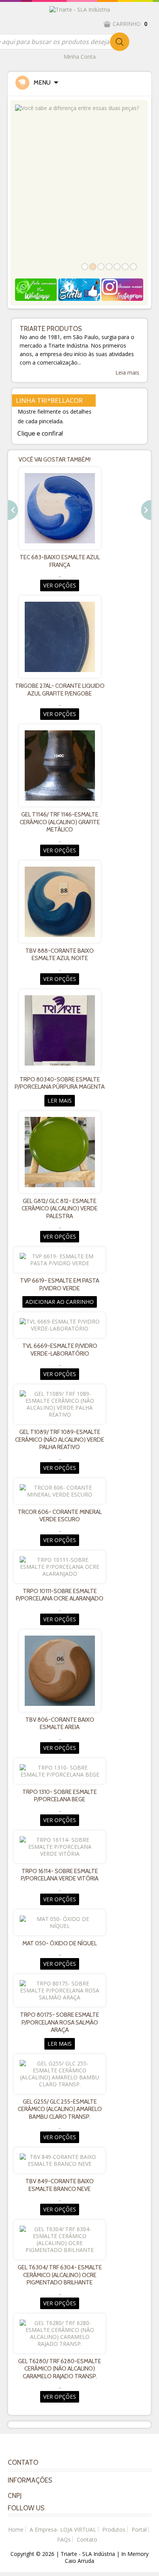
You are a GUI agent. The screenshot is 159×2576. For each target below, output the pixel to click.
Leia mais (127, 373)
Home (16, 2529)
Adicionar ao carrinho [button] (60, 1302)
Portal (139, 2529)
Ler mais (60, 1100)
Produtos (114, 2529)
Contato (87, 2540)
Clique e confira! (40, 433)
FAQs (64, 2540)
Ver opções (60, 585)
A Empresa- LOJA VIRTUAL (63, 2529)
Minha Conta (80, 57)
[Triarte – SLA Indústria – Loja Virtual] (80, 9)
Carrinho (130, 24)
